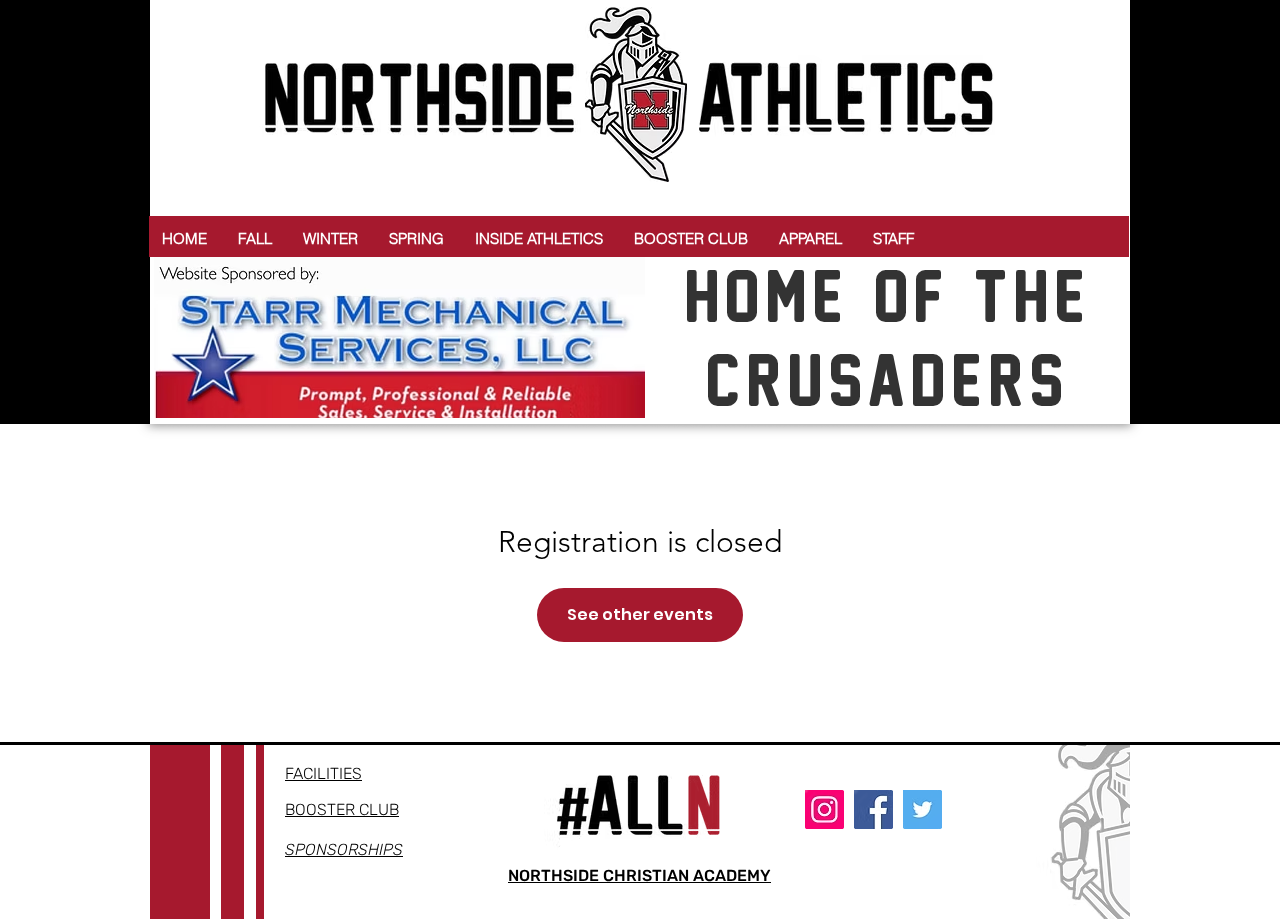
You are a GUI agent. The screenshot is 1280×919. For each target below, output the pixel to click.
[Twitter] (922, 809)
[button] (255, 238)
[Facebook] (873, 809)
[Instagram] (824, 809)
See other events (640, 614)
